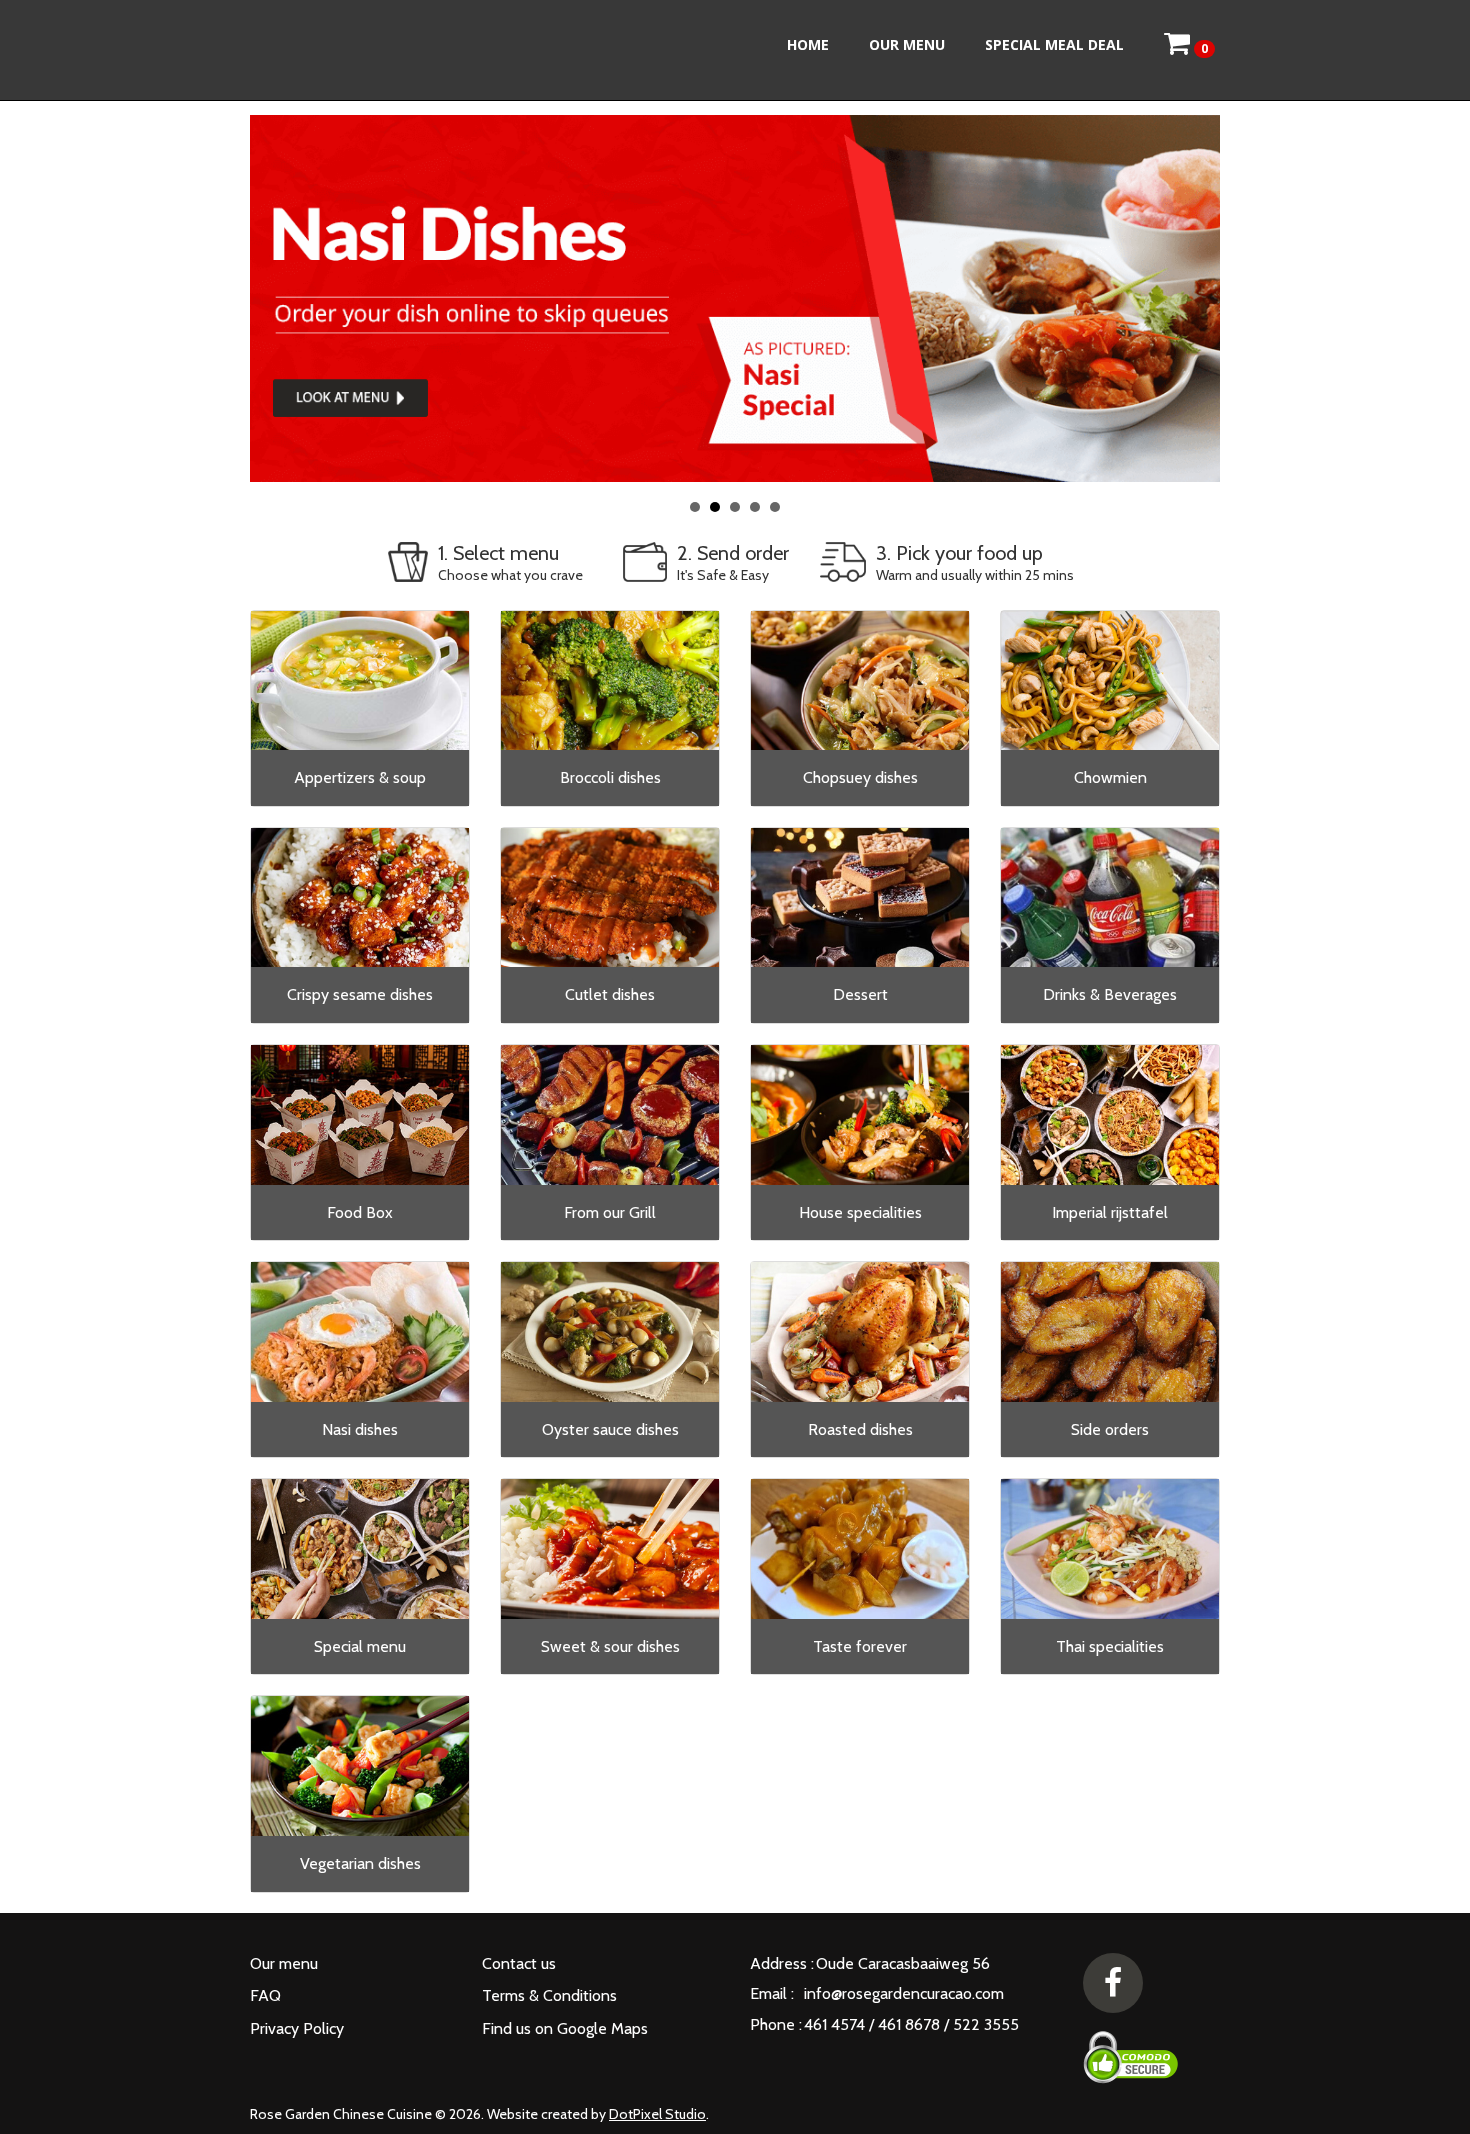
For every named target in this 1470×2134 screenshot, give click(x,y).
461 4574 (834, 2024)
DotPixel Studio (657, 2114)
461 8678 (909, 2024)
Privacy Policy (297, 2028)
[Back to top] (1405, 2069)
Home (808, 44)
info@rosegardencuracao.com (904, 1993)
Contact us (519, 1963)
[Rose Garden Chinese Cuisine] (362, 50)
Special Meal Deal (1054, 44)
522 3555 (986, 2024)
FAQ (265, 1995)
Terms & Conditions (549, 1995)
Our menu (907, 44)
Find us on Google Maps (565, 2028)
